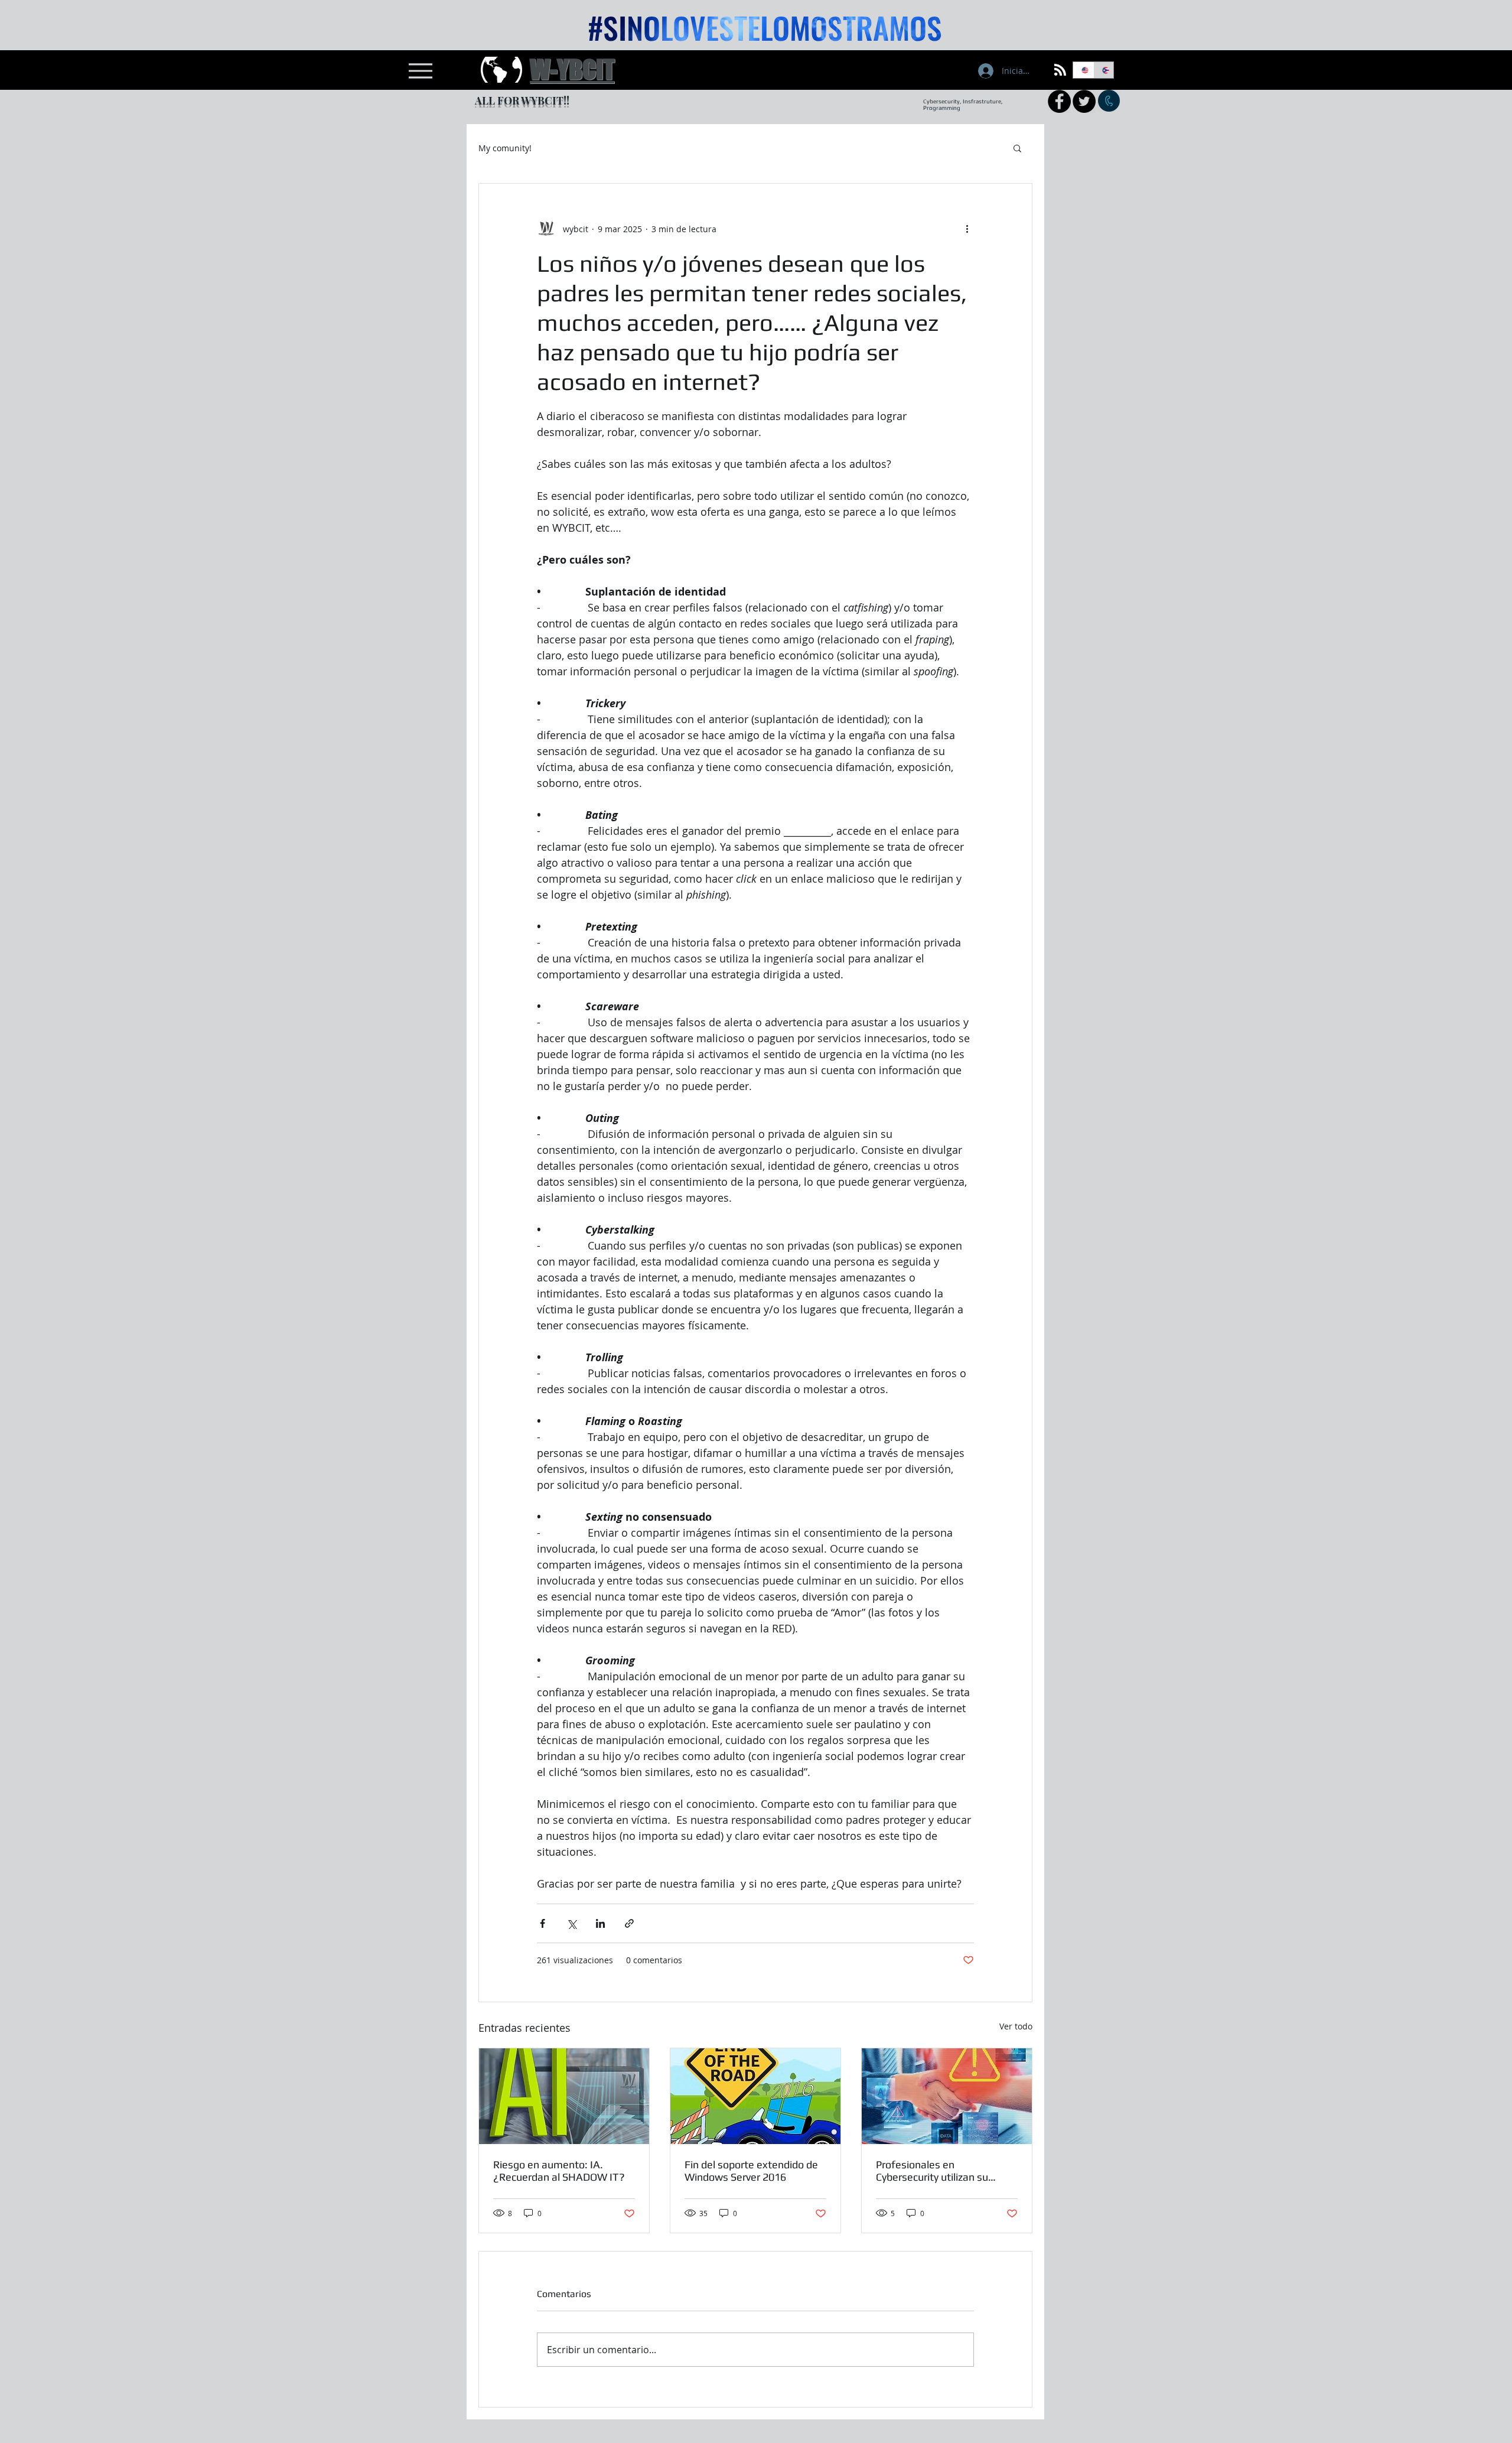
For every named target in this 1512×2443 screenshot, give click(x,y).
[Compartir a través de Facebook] (542, 1923)
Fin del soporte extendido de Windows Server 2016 (751, 2171)
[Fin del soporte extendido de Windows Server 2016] (755, 2096)
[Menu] (420, 71)
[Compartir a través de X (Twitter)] (571, 1923)
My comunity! (505, 148)
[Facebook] (1059, 101)
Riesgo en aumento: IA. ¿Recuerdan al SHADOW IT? (559, 2171)
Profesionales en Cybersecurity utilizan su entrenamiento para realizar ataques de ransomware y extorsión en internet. (947, 2171)
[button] (1017, 148)
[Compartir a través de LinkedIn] (600, 1923)
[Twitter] (1084, 101)
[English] (1083, 70)
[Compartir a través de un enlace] (629, 1923)
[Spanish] (1104, 70)
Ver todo (1016, 2026)
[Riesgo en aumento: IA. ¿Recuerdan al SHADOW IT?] (564, 2096)
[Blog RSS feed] (1060, 70)
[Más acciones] (967, 229)
